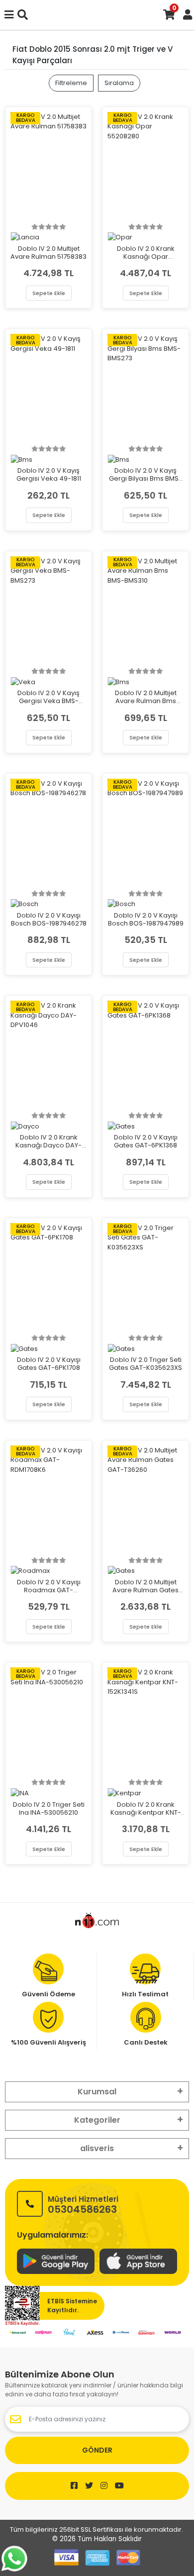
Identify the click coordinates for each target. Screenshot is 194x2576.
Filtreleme (71, 83)
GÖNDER (97, 2450)
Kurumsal (97, 2092)
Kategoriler (97, 2120)
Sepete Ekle (49, 293)
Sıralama (119, 83)
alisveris (97, 2148)
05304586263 (83, 2204)
